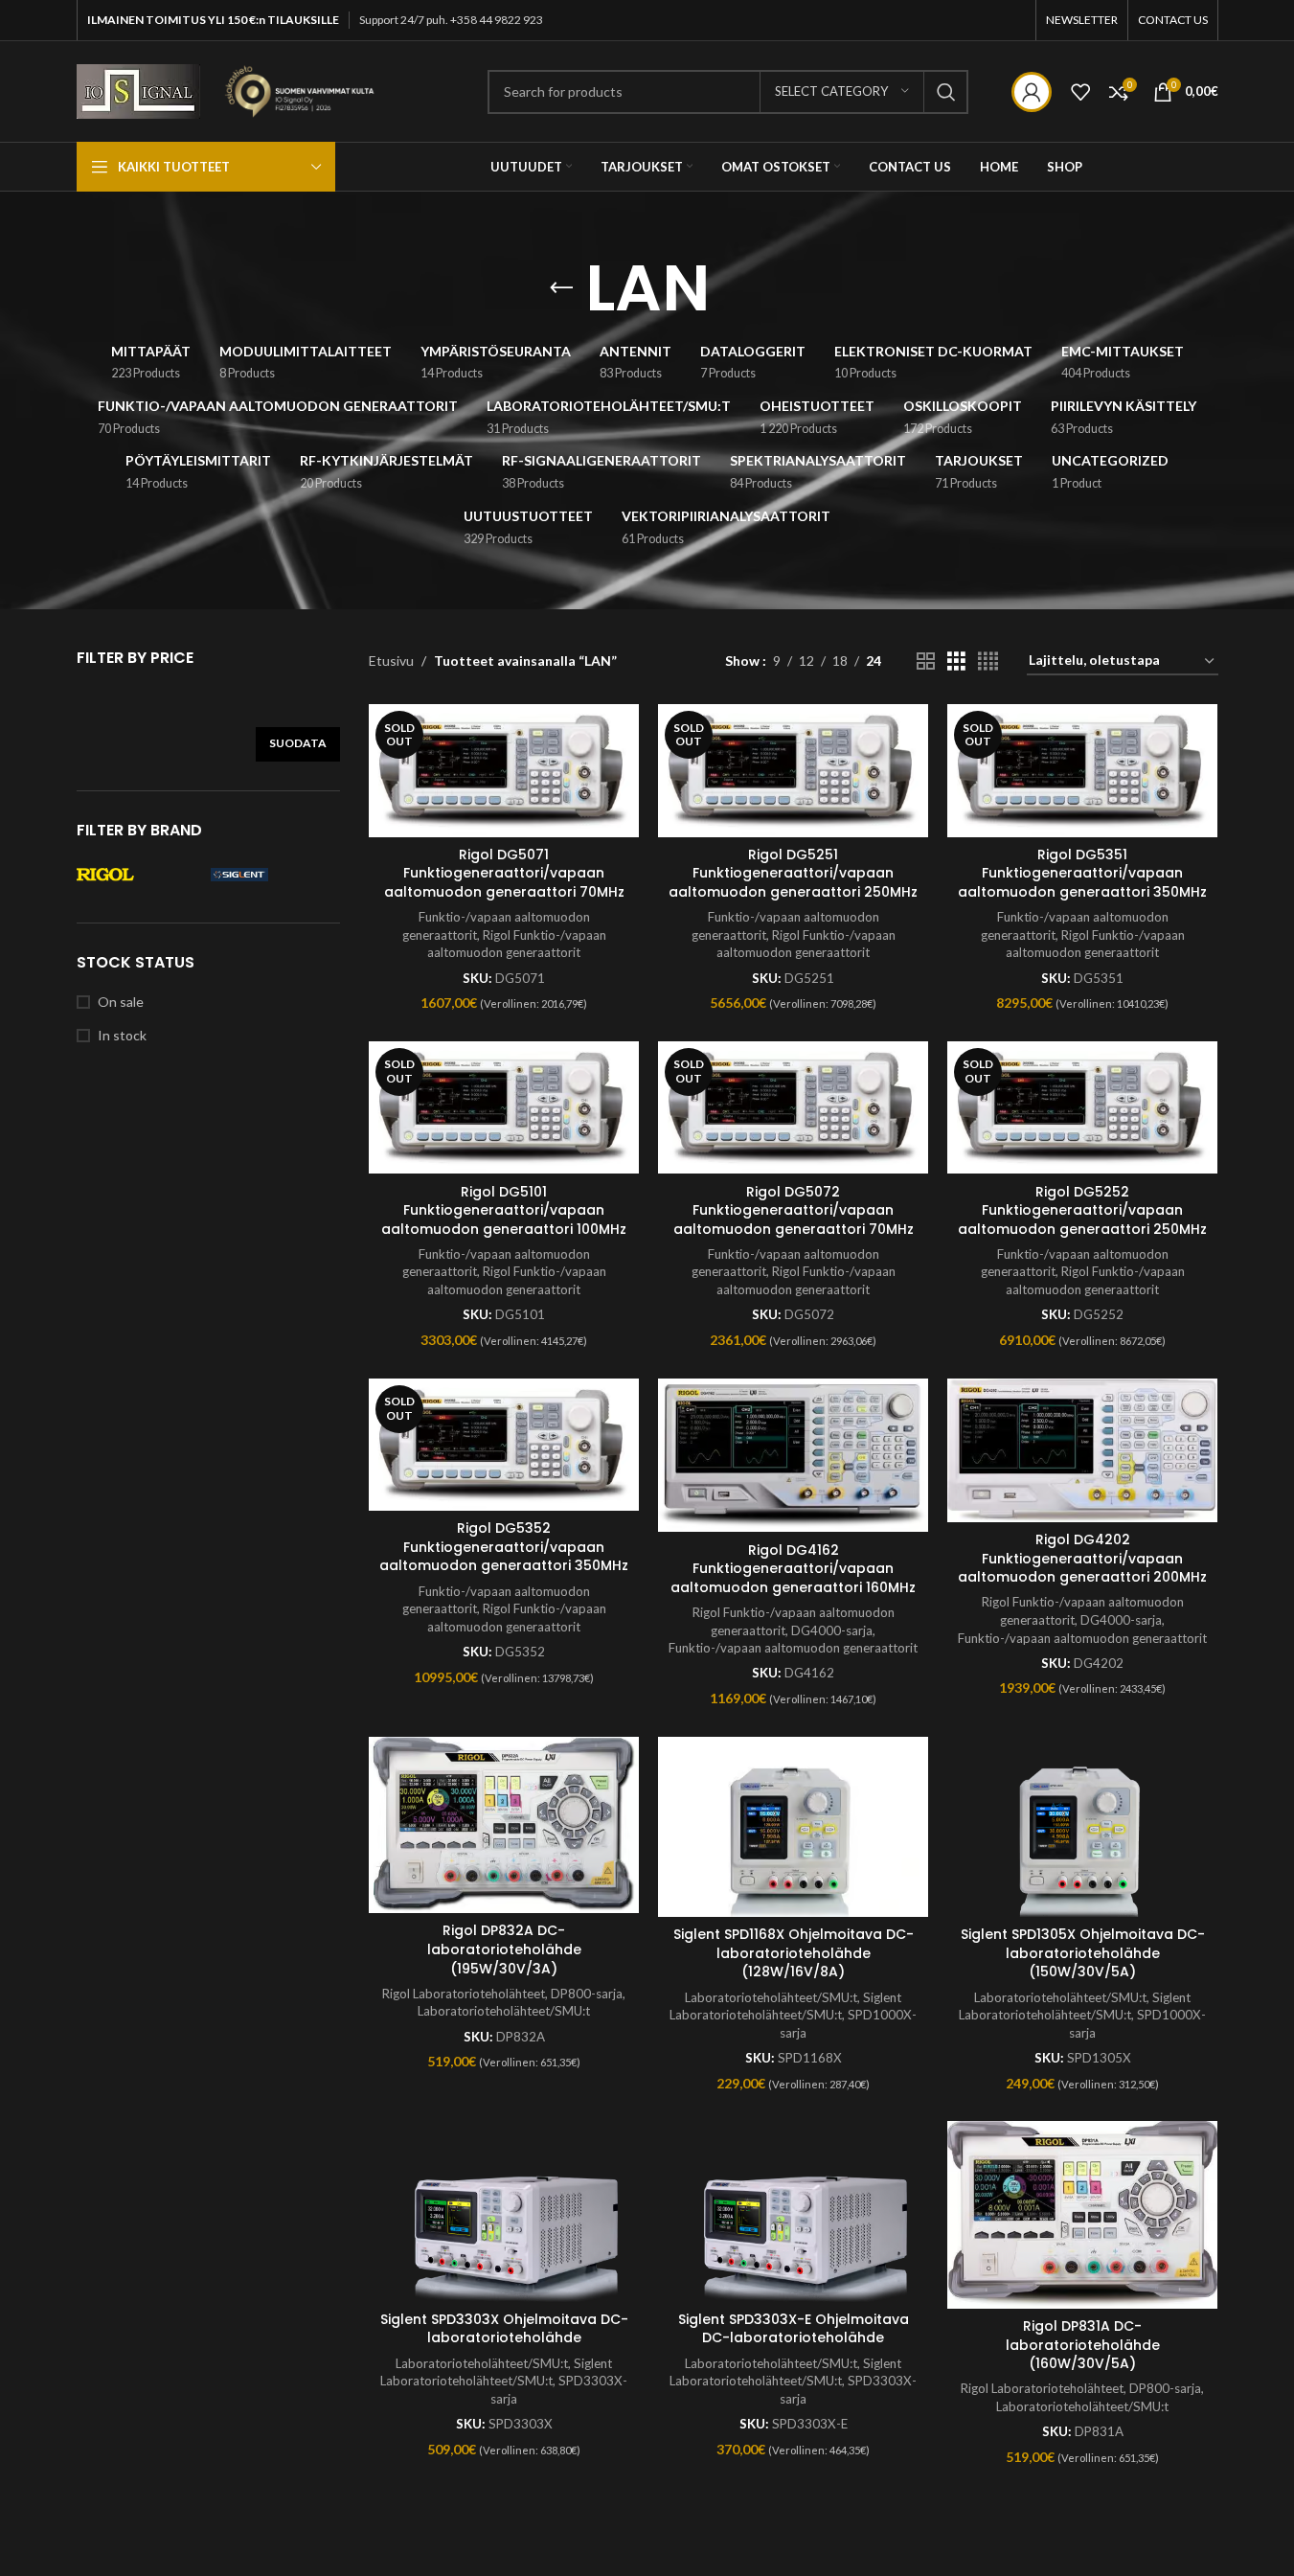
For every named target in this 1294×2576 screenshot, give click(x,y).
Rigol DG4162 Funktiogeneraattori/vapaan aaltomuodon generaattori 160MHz (793, 1569)
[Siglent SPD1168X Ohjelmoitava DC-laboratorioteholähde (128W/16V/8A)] (793, 1827)
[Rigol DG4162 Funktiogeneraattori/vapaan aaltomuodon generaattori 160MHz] (793, 1456)
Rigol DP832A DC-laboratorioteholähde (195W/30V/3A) (504, 1949)
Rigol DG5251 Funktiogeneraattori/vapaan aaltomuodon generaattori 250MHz (793, 873)
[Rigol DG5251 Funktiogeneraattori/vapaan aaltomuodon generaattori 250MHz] (793, 770)
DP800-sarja (587, 1994)
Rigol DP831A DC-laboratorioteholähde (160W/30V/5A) (1083, 2345)
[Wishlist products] (1080, 92)
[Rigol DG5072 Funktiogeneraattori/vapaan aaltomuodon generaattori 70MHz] (793, 1107)
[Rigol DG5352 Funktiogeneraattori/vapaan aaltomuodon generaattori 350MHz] (504, 1445)
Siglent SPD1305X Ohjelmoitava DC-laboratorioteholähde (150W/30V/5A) (1083, 1953)
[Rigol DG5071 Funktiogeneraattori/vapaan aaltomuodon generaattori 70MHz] (504, 770)
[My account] (1032, 92)
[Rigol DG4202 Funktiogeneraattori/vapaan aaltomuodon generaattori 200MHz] (1082, 1450)
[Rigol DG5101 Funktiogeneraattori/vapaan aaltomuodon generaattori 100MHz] (504, 1107)
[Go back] (561, 288)
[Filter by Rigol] (139, 875)
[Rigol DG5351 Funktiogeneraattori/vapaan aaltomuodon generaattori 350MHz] (1082, 770)
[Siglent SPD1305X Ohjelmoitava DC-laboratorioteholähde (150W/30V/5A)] (1082, 1827)
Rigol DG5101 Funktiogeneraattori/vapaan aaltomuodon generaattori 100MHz (504, 1210)
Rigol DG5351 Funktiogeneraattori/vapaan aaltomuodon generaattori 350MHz (1082, 873)
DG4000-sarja (832, 1630)
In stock (122, 1035)
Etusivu (391, 661)
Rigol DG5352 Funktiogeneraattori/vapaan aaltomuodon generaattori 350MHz (504, 1547)
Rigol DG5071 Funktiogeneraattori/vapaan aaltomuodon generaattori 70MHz (504, 873)
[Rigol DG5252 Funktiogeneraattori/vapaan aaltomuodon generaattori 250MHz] (1082, 1107)
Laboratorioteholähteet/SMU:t (504, 2011)
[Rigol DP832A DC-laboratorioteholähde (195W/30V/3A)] (504, 1825)
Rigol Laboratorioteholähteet (464, 1994)
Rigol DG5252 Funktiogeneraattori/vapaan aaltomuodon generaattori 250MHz (1082, 1210)
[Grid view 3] (956, 661)
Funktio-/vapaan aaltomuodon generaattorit (793, 1648)
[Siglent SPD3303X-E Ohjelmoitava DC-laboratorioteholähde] (793, 2211)
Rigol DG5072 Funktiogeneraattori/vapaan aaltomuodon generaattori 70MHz (794, 1210)
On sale (121, 1002)
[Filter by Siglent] (273, 875)
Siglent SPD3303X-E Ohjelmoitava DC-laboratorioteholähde (794, 2329)
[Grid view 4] (988, 661)
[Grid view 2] (926, 661)
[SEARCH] (946, 92)
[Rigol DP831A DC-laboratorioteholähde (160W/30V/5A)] (1082, 2215)
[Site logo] (138, 90)
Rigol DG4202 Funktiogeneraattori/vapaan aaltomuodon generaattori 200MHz (1082, 1558)
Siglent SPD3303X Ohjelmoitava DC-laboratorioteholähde (504, 2329)
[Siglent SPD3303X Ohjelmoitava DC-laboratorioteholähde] (504, 2211)
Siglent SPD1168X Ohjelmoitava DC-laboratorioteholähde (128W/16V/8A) (794, 1953)
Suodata (298, 743)
